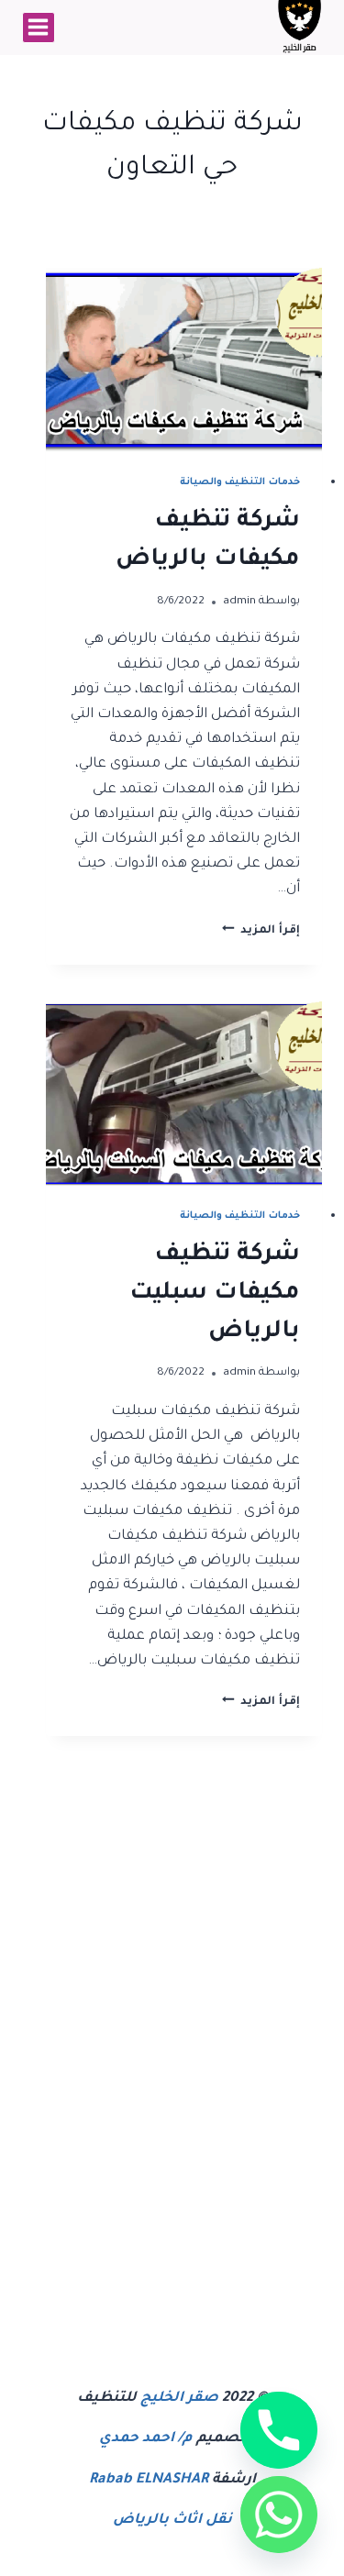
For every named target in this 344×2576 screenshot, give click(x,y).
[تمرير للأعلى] (219, 2545)
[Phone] (279, 2430)
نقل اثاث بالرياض (172, 2521)
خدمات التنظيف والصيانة (240, 482)
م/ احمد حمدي (146, 2439)
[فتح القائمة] (39, 28)
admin (239, 602)
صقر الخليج (179, 2399)
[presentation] (184, 360)
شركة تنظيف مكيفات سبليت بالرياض (215, 1294)
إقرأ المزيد (261, 931)
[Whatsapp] (279, 2515)
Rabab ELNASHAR (149, 2480)
